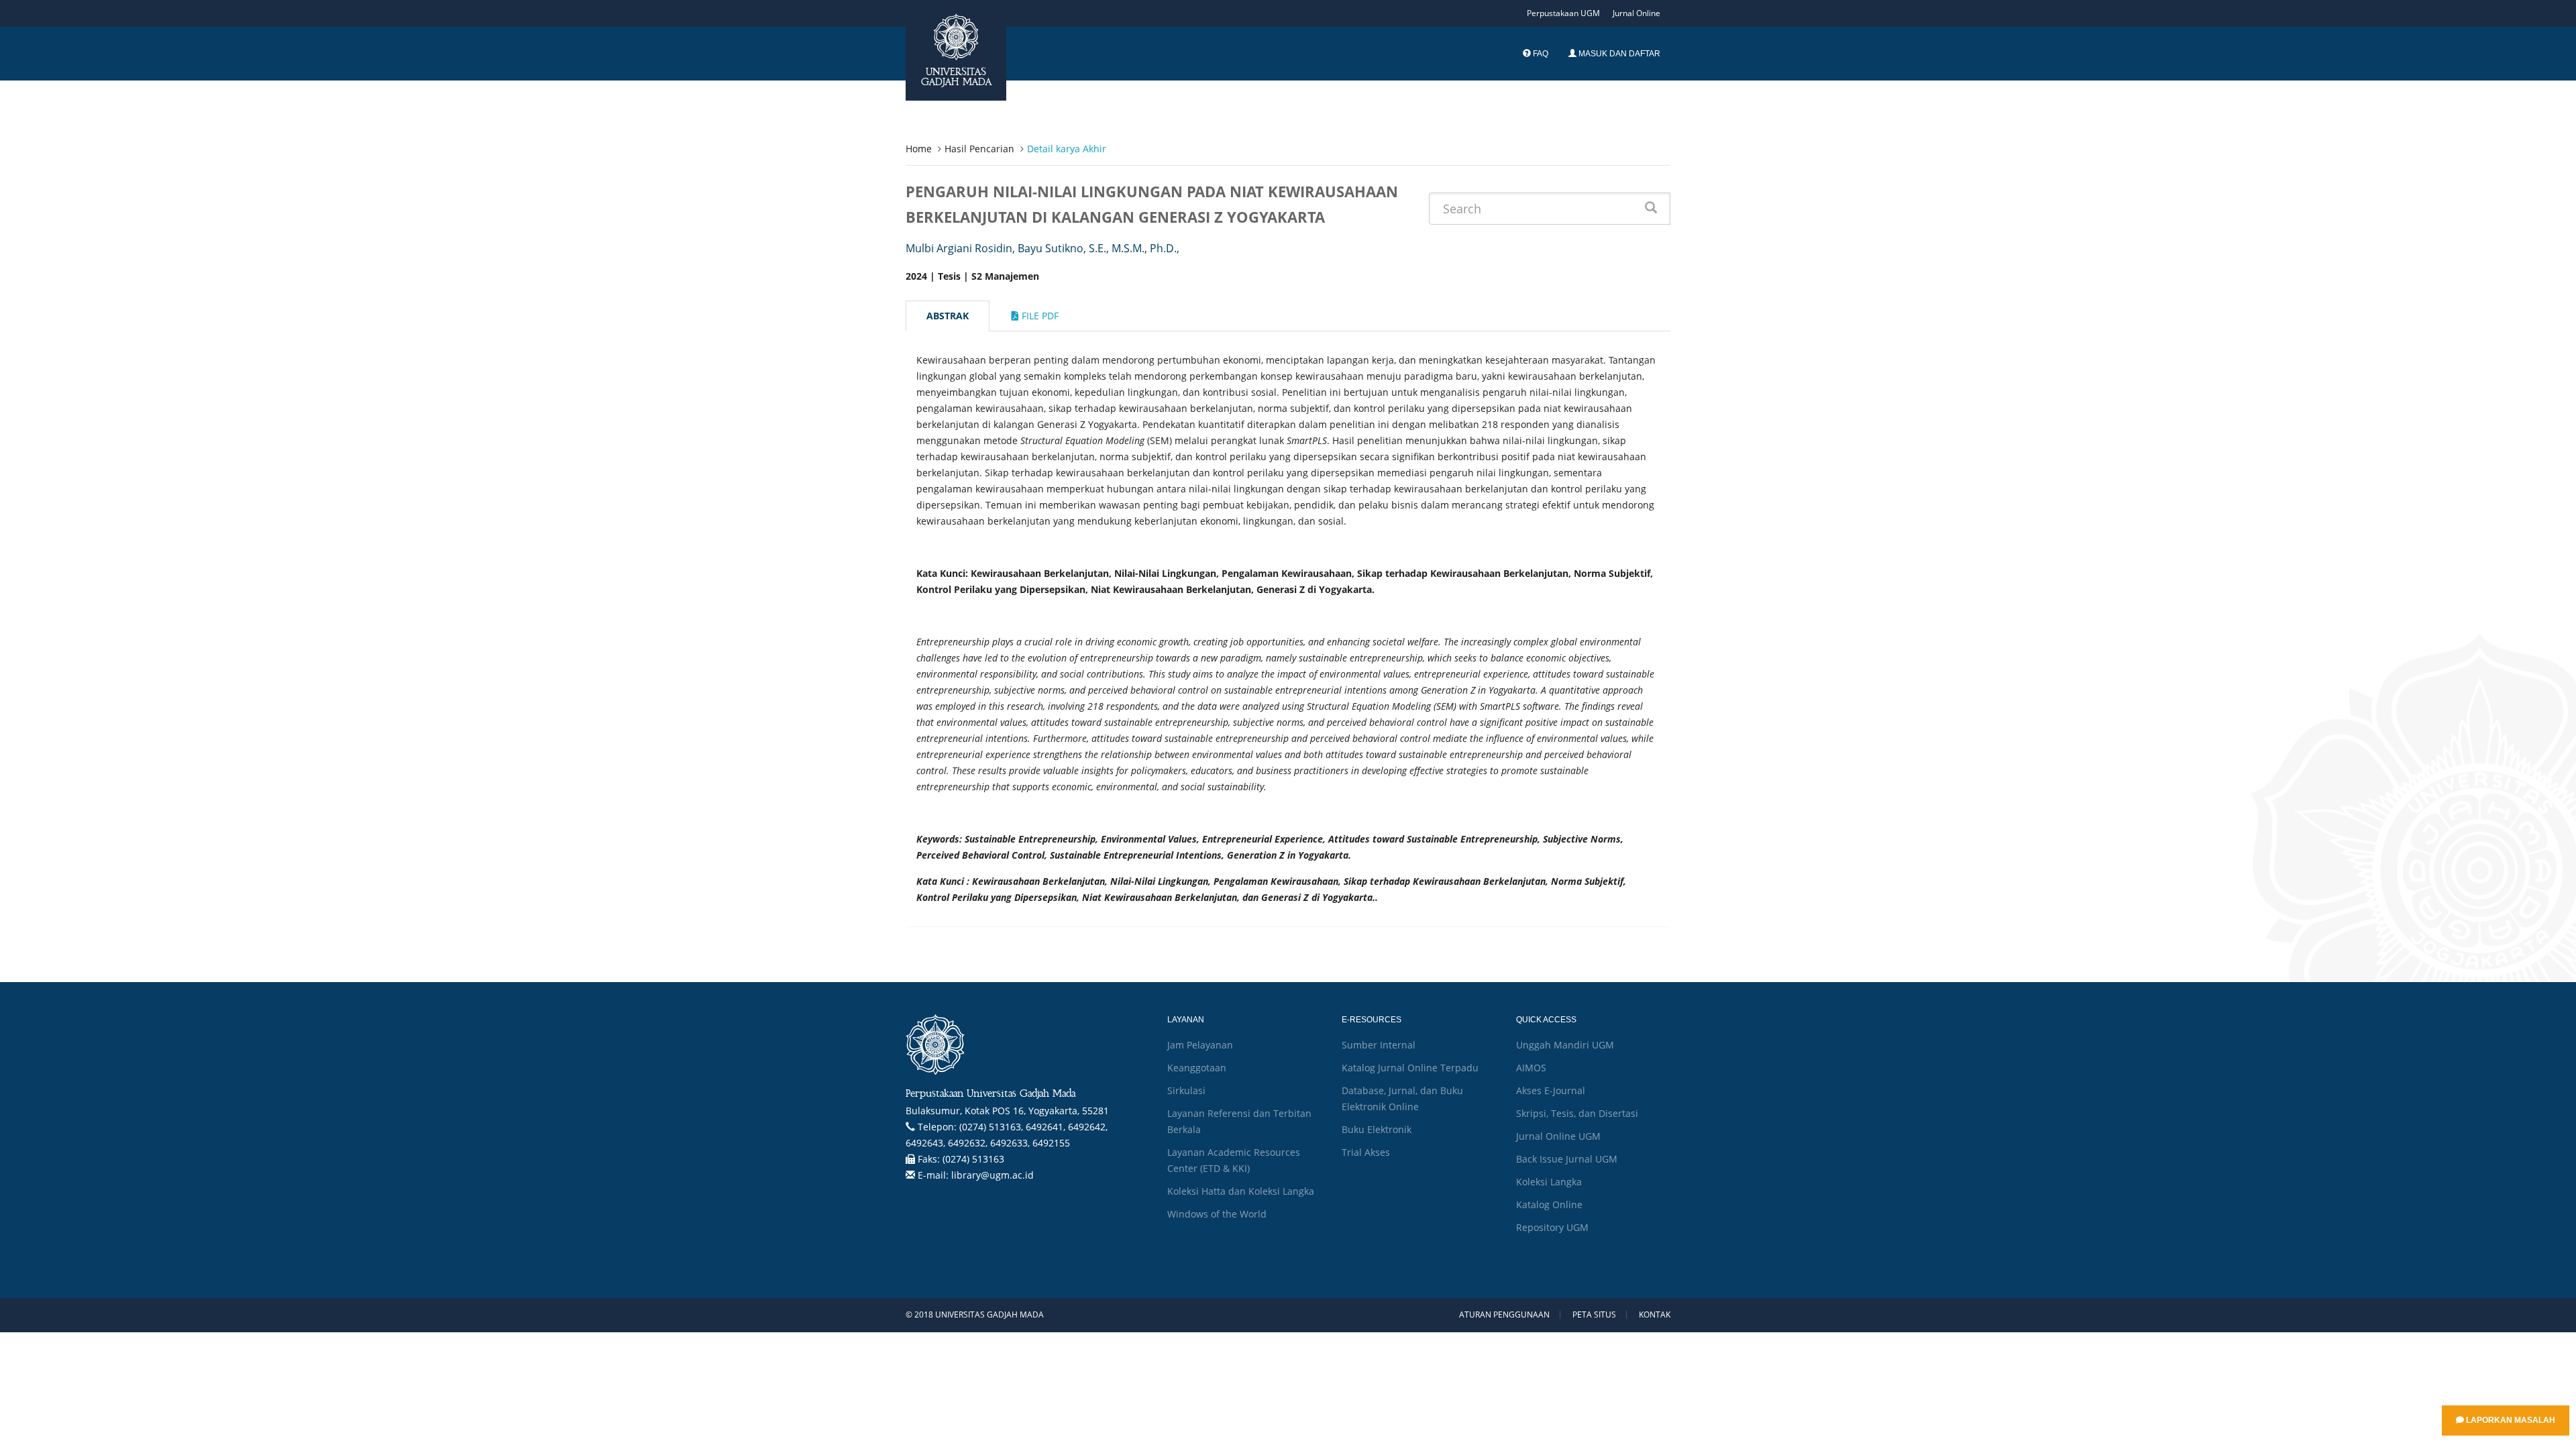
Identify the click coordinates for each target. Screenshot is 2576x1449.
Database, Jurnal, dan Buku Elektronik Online (1402, 1098)
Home (919, 149)
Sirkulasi (1186, 1090)
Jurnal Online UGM (1558, 1136)
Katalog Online (1549, 1204)
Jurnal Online (1636, 13)
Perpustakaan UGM (1563, 13)
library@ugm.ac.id (992, 1175)
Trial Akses (1366, 1152)
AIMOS (1531, 1068)
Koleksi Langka (1549, 1182)
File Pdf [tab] (1039, 316)
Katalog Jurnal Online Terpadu (1410, 1068)
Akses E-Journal (1551, 1090)
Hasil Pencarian (979, 149)
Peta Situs (1594, 1315)
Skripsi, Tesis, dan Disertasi (1577, 1113)
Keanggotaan (1197, 1068)
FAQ (1540, 54)
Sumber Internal (1379, 1045)
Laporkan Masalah (2510, 1420)
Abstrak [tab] (948, 316)
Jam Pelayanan (1200, 1045)
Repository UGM (1552, 1227)
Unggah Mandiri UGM (1565, 1045)
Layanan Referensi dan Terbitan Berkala (1239, 1121)
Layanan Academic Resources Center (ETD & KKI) (1234, 1160)
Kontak (1655, 1315)
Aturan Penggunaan (1504, 1315)
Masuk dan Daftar (1618, 54)
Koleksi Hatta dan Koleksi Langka (1241, 1191)
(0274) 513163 (973, 1159)
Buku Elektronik (1377, 1129)
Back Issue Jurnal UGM (1567, 1159)
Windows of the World (1217, 1214)
